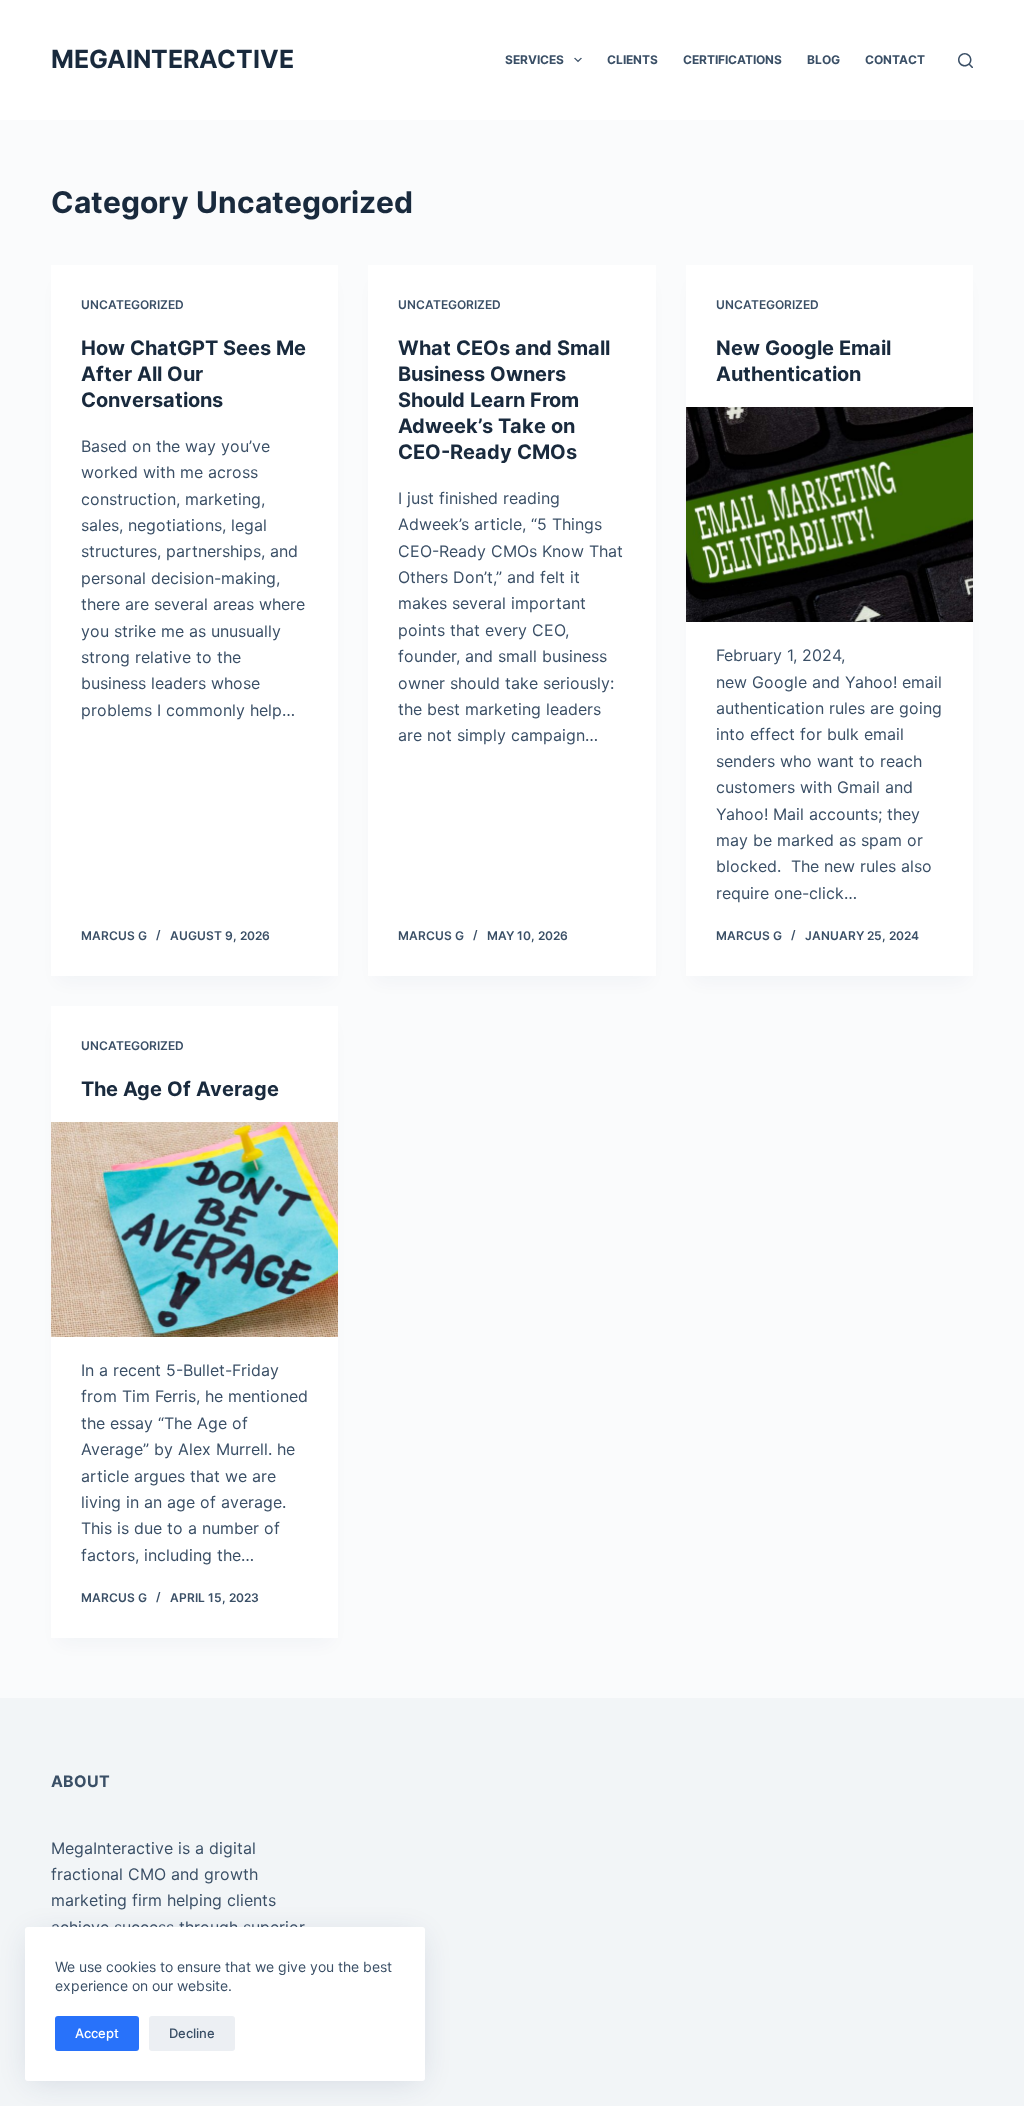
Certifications (732, 59)
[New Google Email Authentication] (829, 514)
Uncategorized (132, 304)
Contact (895, 59)
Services (534, 59)
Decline (192, 2033)
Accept (97, 2033)
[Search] (965, 60)
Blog (823, 59)
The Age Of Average (180, 1089)
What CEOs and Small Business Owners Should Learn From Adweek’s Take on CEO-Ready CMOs (504, 400)
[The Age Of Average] (194, 1229)
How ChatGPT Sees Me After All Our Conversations (193, 374)
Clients (632, 59)
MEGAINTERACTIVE (172, 59)
